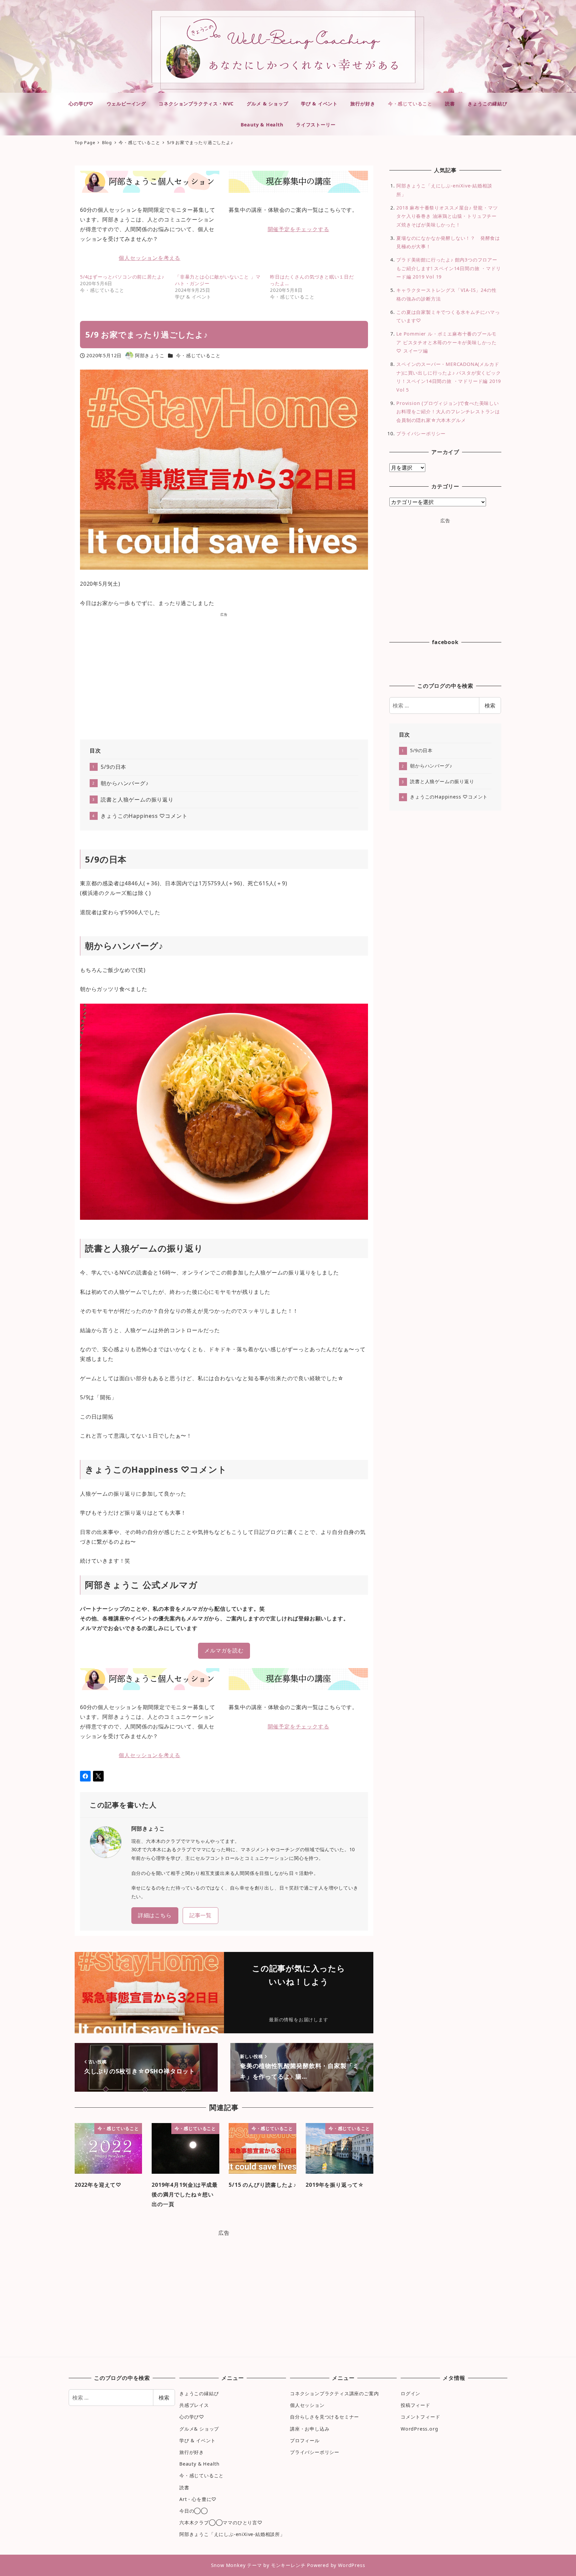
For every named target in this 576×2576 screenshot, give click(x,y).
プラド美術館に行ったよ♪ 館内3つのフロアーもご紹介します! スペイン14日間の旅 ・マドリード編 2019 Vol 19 (448, 268)
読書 (184, 2487)
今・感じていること (198, 355)
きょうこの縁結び (199, 2393)
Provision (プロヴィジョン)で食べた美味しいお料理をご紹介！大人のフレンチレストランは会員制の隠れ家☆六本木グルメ (448, 412)
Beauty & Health (199, 2464)
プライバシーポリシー (421, 433)
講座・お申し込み (310, 2429)
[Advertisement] (224, 674)
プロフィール (305, 2440)
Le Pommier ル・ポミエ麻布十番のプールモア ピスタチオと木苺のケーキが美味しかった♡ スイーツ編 (446, 342)
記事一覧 (200, 1915)
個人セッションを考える (149, 258)
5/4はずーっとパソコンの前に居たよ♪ (122, 277)
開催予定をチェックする (298, 229)
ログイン (410, 2393)
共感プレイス (194, 2405)
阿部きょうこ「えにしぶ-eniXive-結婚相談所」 (232, 2534)
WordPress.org (419, 2429)
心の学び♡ (192, 2417)
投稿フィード (415, 2405)
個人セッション (307, 2405)
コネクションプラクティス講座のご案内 (334, 2393)
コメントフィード (420, 2417)
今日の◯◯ (194, 2511)
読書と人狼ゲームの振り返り (137, 800)
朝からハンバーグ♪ (124, 783)
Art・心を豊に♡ (198, 2499)
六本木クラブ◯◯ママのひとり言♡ (221, 2522)
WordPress (351, 2565)
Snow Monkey (228, 2565)
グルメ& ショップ (199, 2429)
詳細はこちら (155, 1915)
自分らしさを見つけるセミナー (324, 2417)
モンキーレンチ (288, 2565)
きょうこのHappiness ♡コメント (144, 816)
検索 (490, 705)
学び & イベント (197, 2440)
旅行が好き (192, 2452)
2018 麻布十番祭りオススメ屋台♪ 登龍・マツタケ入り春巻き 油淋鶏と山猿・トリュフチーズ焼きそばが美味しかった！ (447, 216)
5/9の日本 (113, 767)
